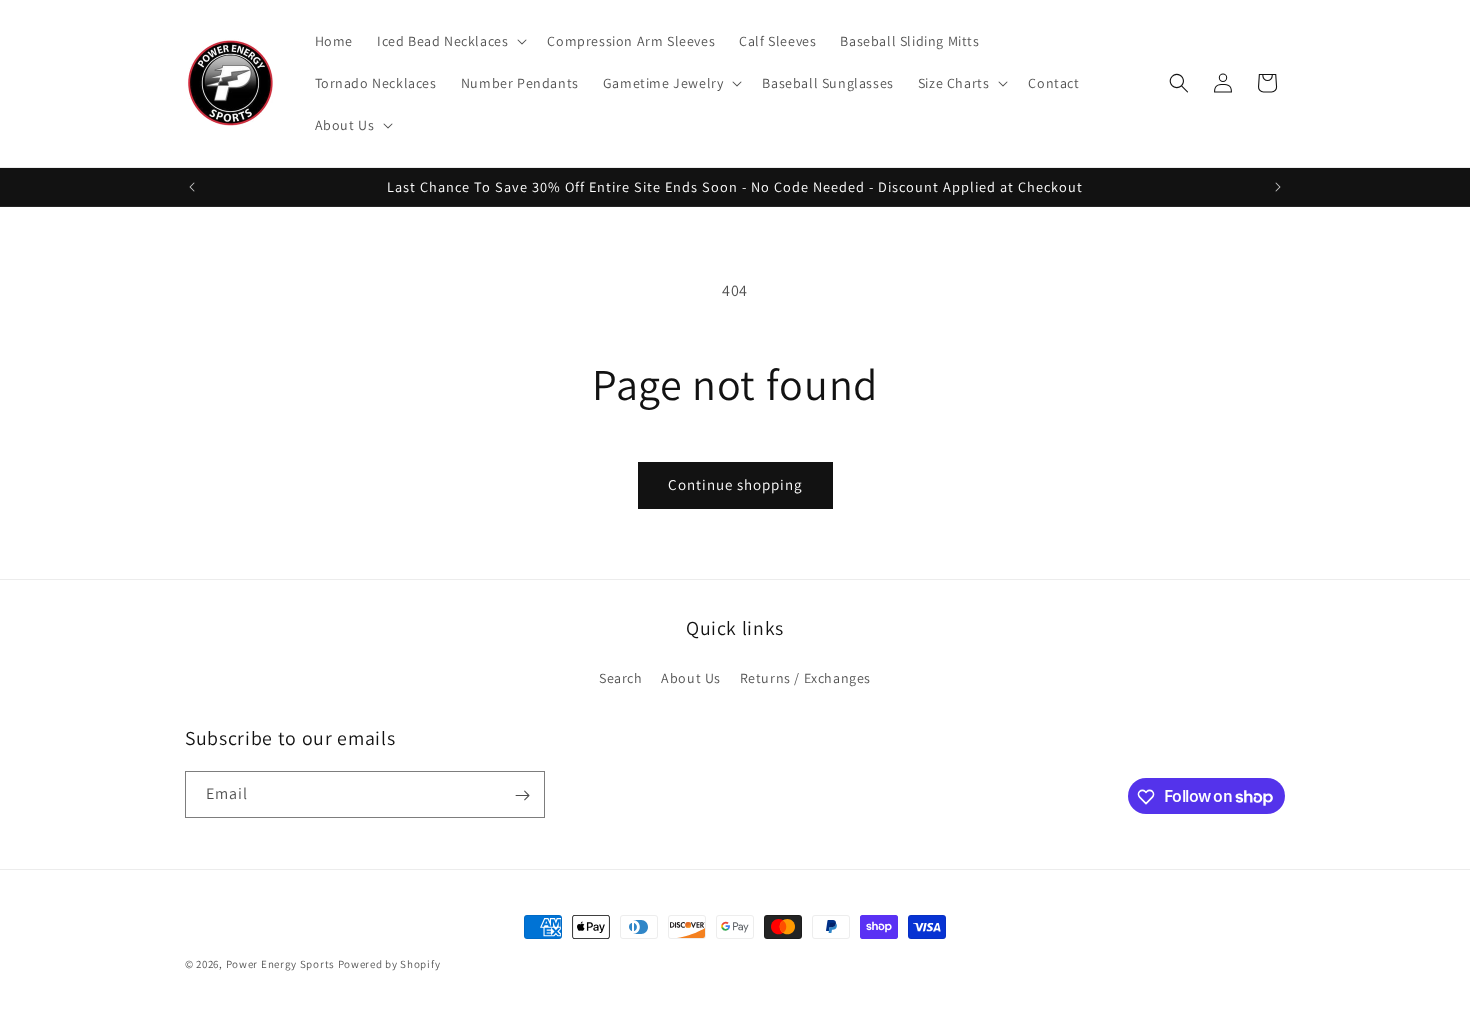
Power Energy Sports (280, 964)
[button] (450, 41)
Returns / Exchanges (805, 678)
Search (621, 678)
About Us (691, 678)
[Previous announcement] (192, 187)
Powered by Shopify (389, 964)
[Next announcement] (1278, 187)
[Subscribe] (522, 795)
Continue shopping (735, 484)
